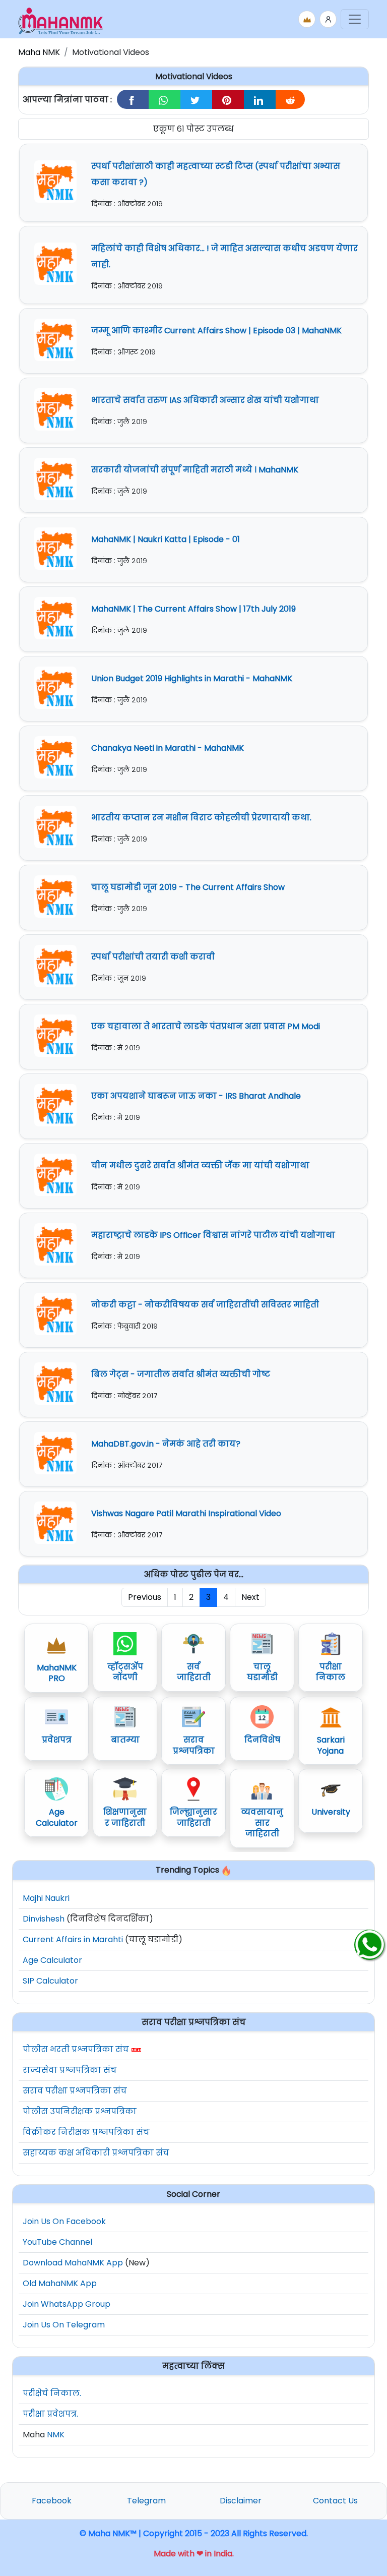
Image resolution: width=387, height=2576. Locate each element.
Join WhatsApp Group (67, 2304)
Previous (145, 1597)
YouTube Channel (57, 2242)
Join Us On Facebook (64, 2221)
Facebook (52, 2501)
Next (250, 1597)
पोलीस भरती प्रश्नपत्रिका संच (76, 2049)
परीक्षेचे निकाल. (52, 2393)
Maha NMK (39, 52)
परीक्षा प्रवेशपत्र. (50, 2414)
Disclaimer (241, 2501)
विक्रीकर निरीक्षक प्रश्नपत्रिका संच (86, 2132)
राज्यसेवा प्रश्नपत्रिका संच (70, 2070)
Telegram (146, 2501)
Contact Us (335, 2501)
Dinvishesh (44, 1919)
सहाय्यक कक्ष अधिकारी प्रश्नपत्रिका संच (96, 2153)
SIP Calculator (50, 1981)
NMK (56, 2435)
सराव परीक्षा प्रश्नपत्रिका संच (75, 2091)
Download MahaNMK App (73, 2263)
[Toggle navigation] (355, 19)
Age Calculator (52, 1960)
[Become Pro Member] (307, 19)
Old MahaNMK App (60, 2283)
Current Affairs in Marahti (73, 1939)
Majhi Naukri (46, 1898)
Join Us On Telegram (64, 2325)
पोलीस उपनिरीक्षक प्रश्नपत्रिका (80, 2111)
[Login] (328, 19)
